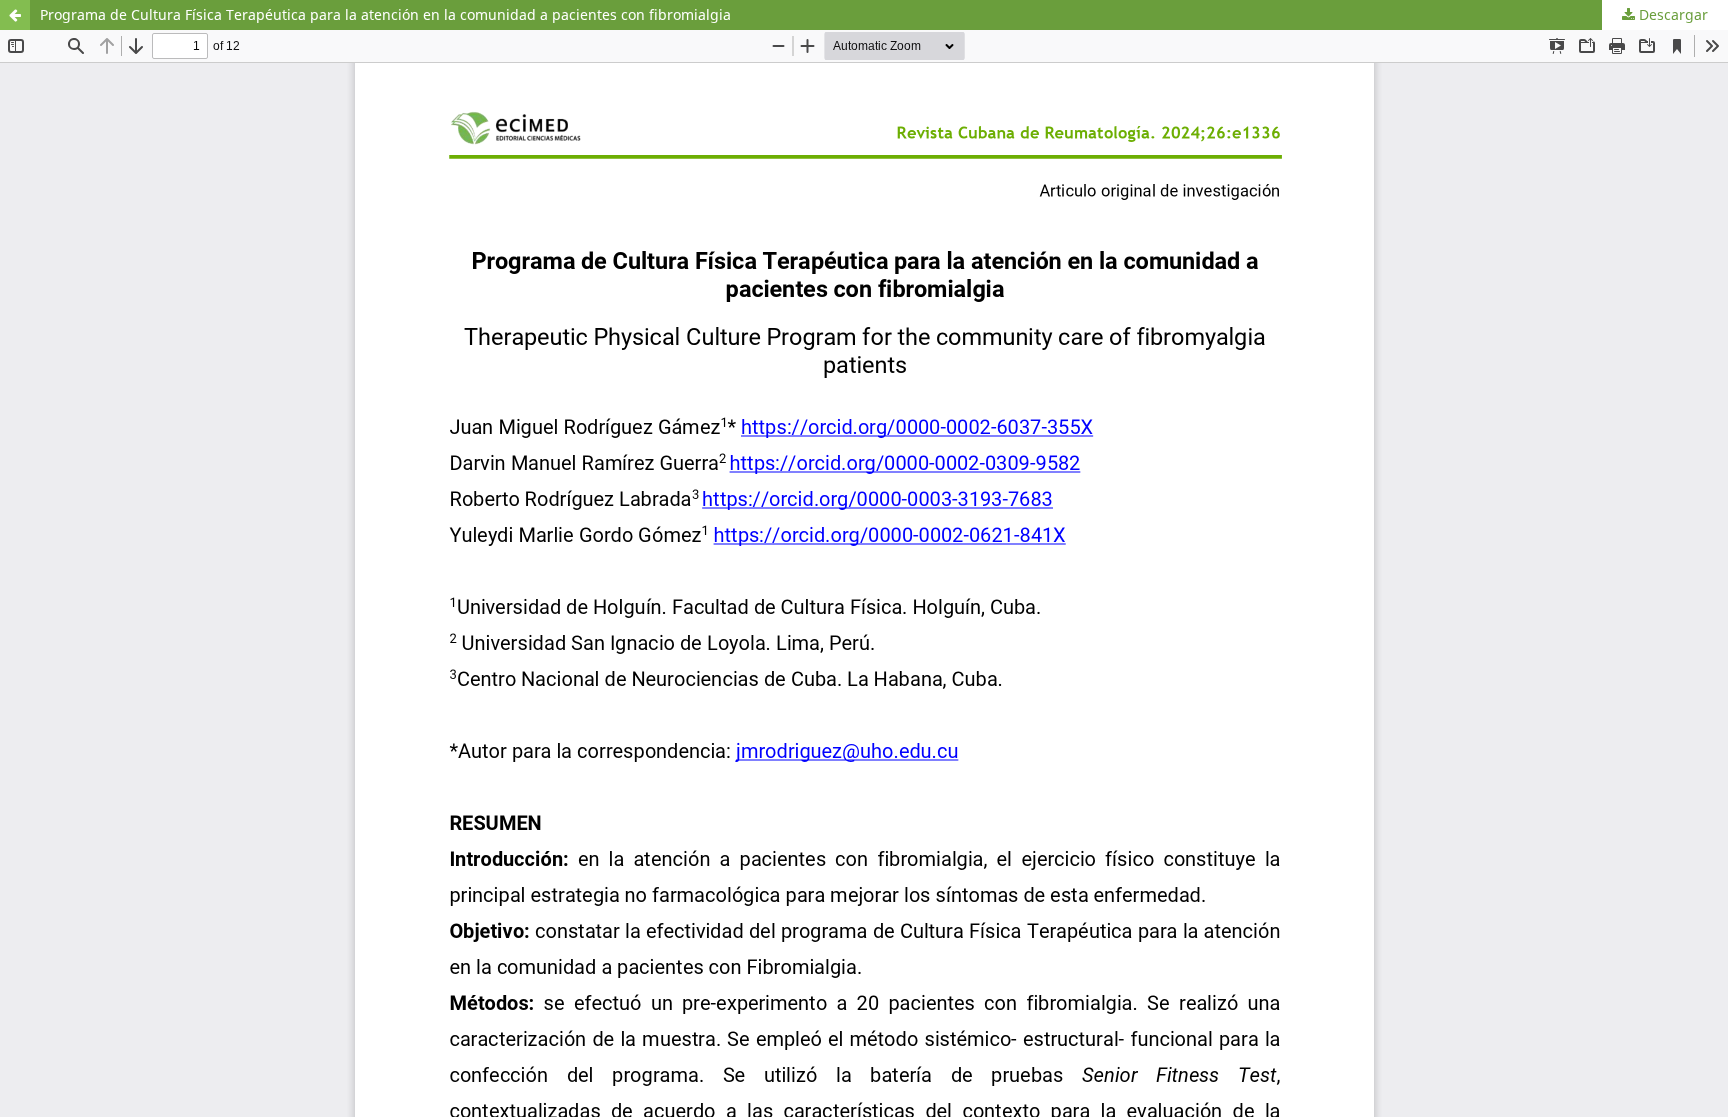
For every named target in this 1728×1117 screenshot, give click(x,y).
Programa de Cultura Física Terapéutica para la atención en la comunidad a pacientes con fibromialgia (385, 14)
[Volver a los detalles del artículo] (15, 15)
